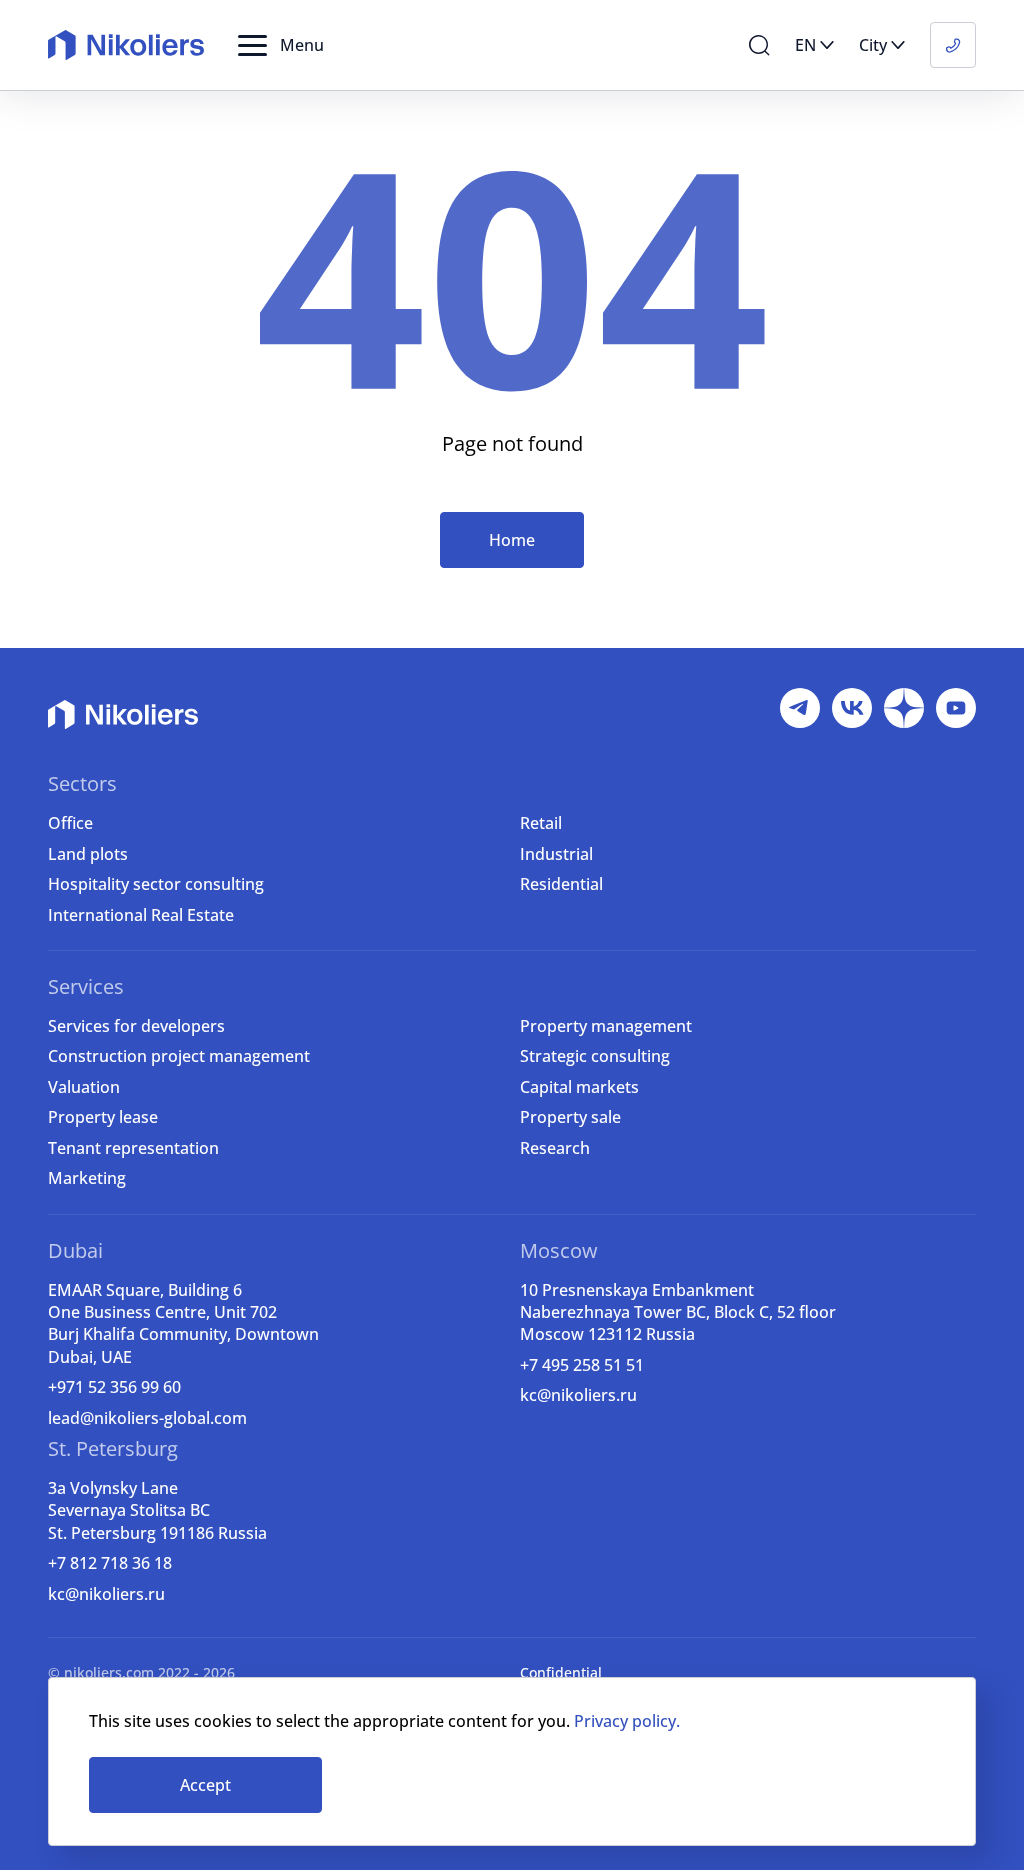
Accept (205, 1785)
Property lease (103, 1117)
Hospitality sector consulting (156, 884)
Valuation (84, 1087)
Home (512, 540)
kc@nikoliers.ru (578, 1395)
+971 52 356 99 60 (114, 1387)
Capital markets (579, 1087)
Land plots (88, 854)
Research (555, 1148)
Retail (541, 823)
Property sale (570, 1117)
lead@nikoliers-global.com (147, 1418)
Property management (606, 1026)
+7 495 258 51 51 (582, 1365)
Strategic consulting (595, 1056)
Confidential (561, 1672)
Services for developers (136, 1026)
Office (70, 823)
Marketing (87, 1178)
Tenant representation (133, 1148)
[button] (281, 45)
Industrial (556, 854)
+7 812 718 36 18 (110, 1563)
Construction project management (179, 1056)
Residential (561, 884)
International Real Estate (141, 915)
